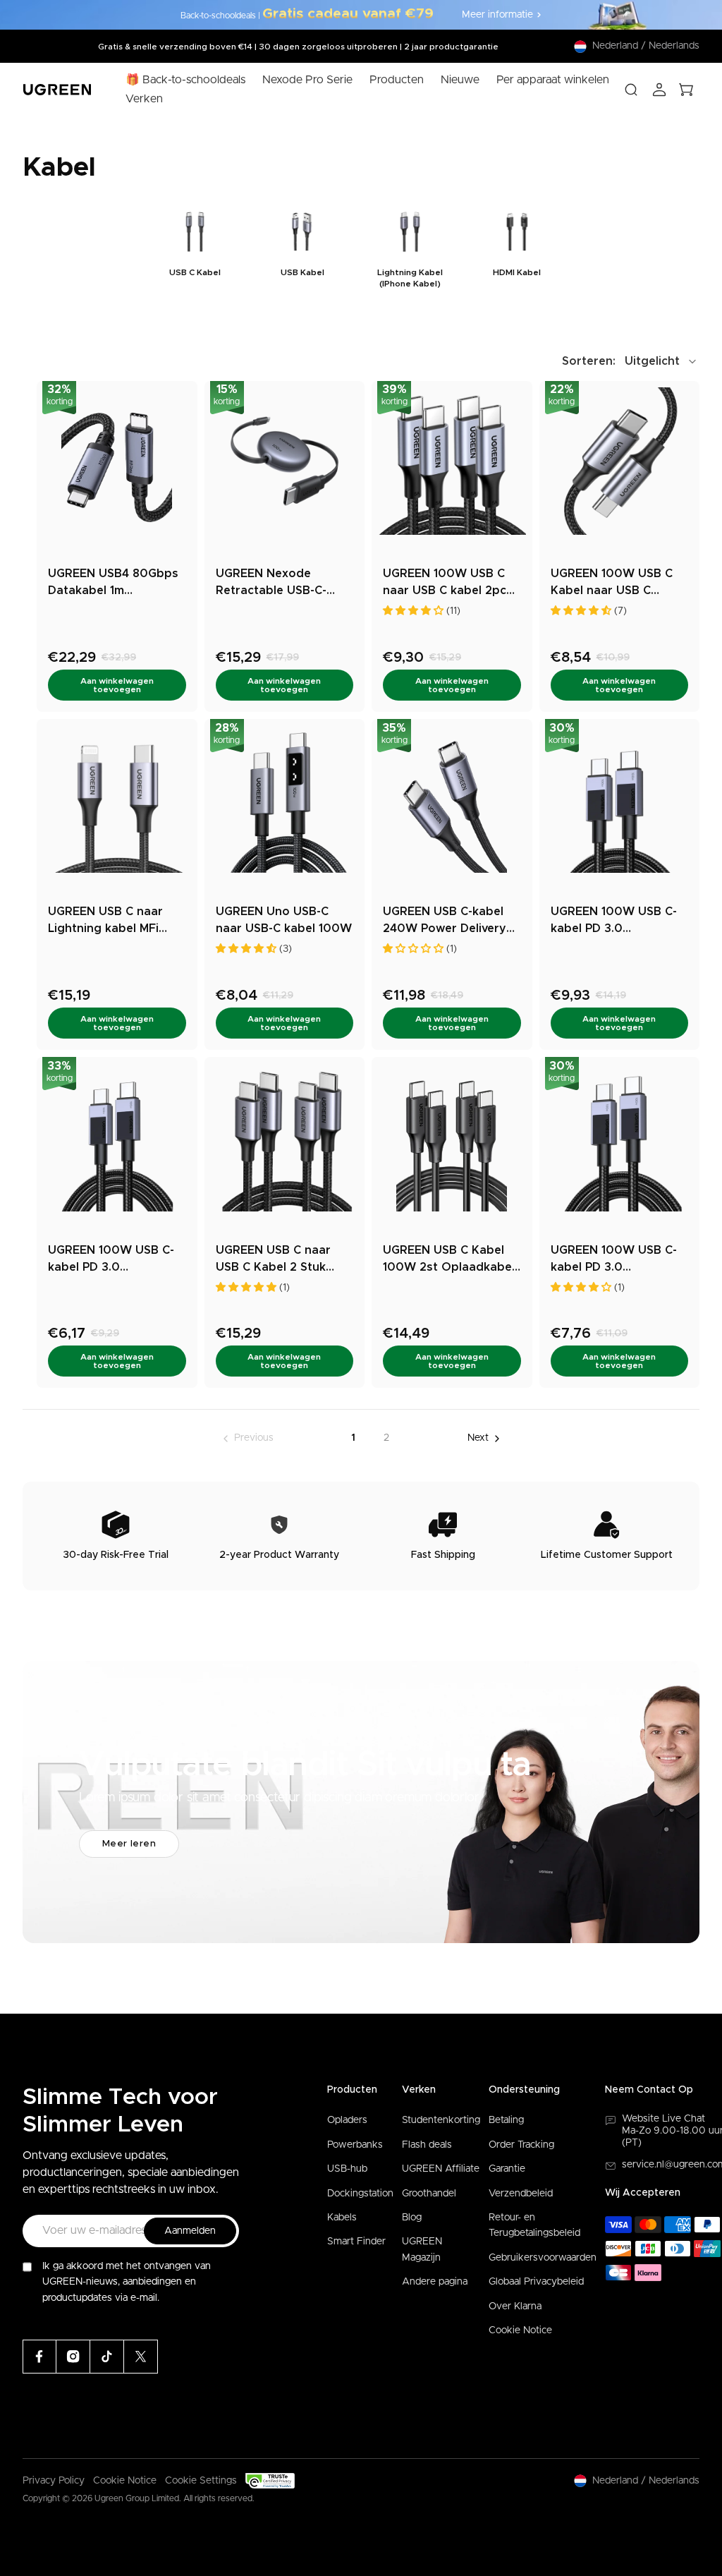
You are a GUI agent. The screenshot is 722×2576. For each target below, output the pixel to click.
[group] (195, 247)
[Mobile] (141, 2357)
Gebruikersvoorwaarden (543, 2258)
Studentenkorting (441, 2120)
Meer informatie (497, 15)
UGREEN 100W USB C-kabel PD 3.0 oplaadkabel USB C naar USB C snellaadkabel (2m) (614, 1260)
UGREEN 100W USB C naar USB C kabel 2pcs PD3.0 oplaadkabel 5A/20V (448, 583)
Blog (412, 2218)
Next (478, 1438)
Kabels (342, 2218)
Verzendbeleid (521, 2194)
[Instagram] (73, 2357)
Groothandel (429, 2194)
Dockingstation (360, 2194)
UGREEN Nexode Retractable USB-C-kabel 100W (271, 583)
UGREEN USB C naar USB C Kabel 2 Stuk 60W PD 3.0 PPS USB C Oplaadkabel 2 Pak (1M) (282, 1260)
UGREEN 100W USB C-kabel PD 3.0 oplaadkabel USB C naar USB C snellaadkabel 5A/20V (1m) (111, 1260)
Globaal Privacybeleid (536, 2282)
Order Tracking (521, 2145)
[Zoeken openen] (631, 90)
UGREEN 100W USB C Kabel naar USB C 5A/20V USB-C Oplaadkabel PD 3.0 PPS (612, 583)
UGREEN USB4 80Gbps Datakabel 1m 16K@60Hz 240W (113, 583)
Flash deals (427, 2145)
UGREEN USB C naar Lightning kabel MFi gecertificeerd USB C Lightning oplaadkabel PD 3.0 (112, 921)
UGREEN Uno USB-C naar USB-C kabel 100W (284, 920)
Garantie (507, 2169)
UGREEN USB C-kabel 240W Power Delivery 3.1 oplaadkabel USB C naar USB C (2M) (446, 921)
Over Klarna (515, 2306)
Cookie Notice (520, 2330)
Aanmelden (190, 2231)
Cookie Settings (201, 2481)
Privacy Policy (54, 2481)
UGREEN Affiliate (441, 2169)
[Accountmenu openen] (659, 90)
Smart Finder (356, 2242)
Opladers (347, 2120)
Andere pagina (435, 2282)
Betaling (506, 2120)
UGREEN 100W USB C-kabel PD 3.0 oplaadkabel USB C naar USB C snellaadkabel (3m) (614, 921)
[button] (631, 361)
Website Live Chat (663, 2119)
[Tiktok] (107, 2357)
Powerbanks (355, 2145)
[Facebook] (39, 2357)
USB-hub (347, 2169)
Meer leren (129, 1844)
